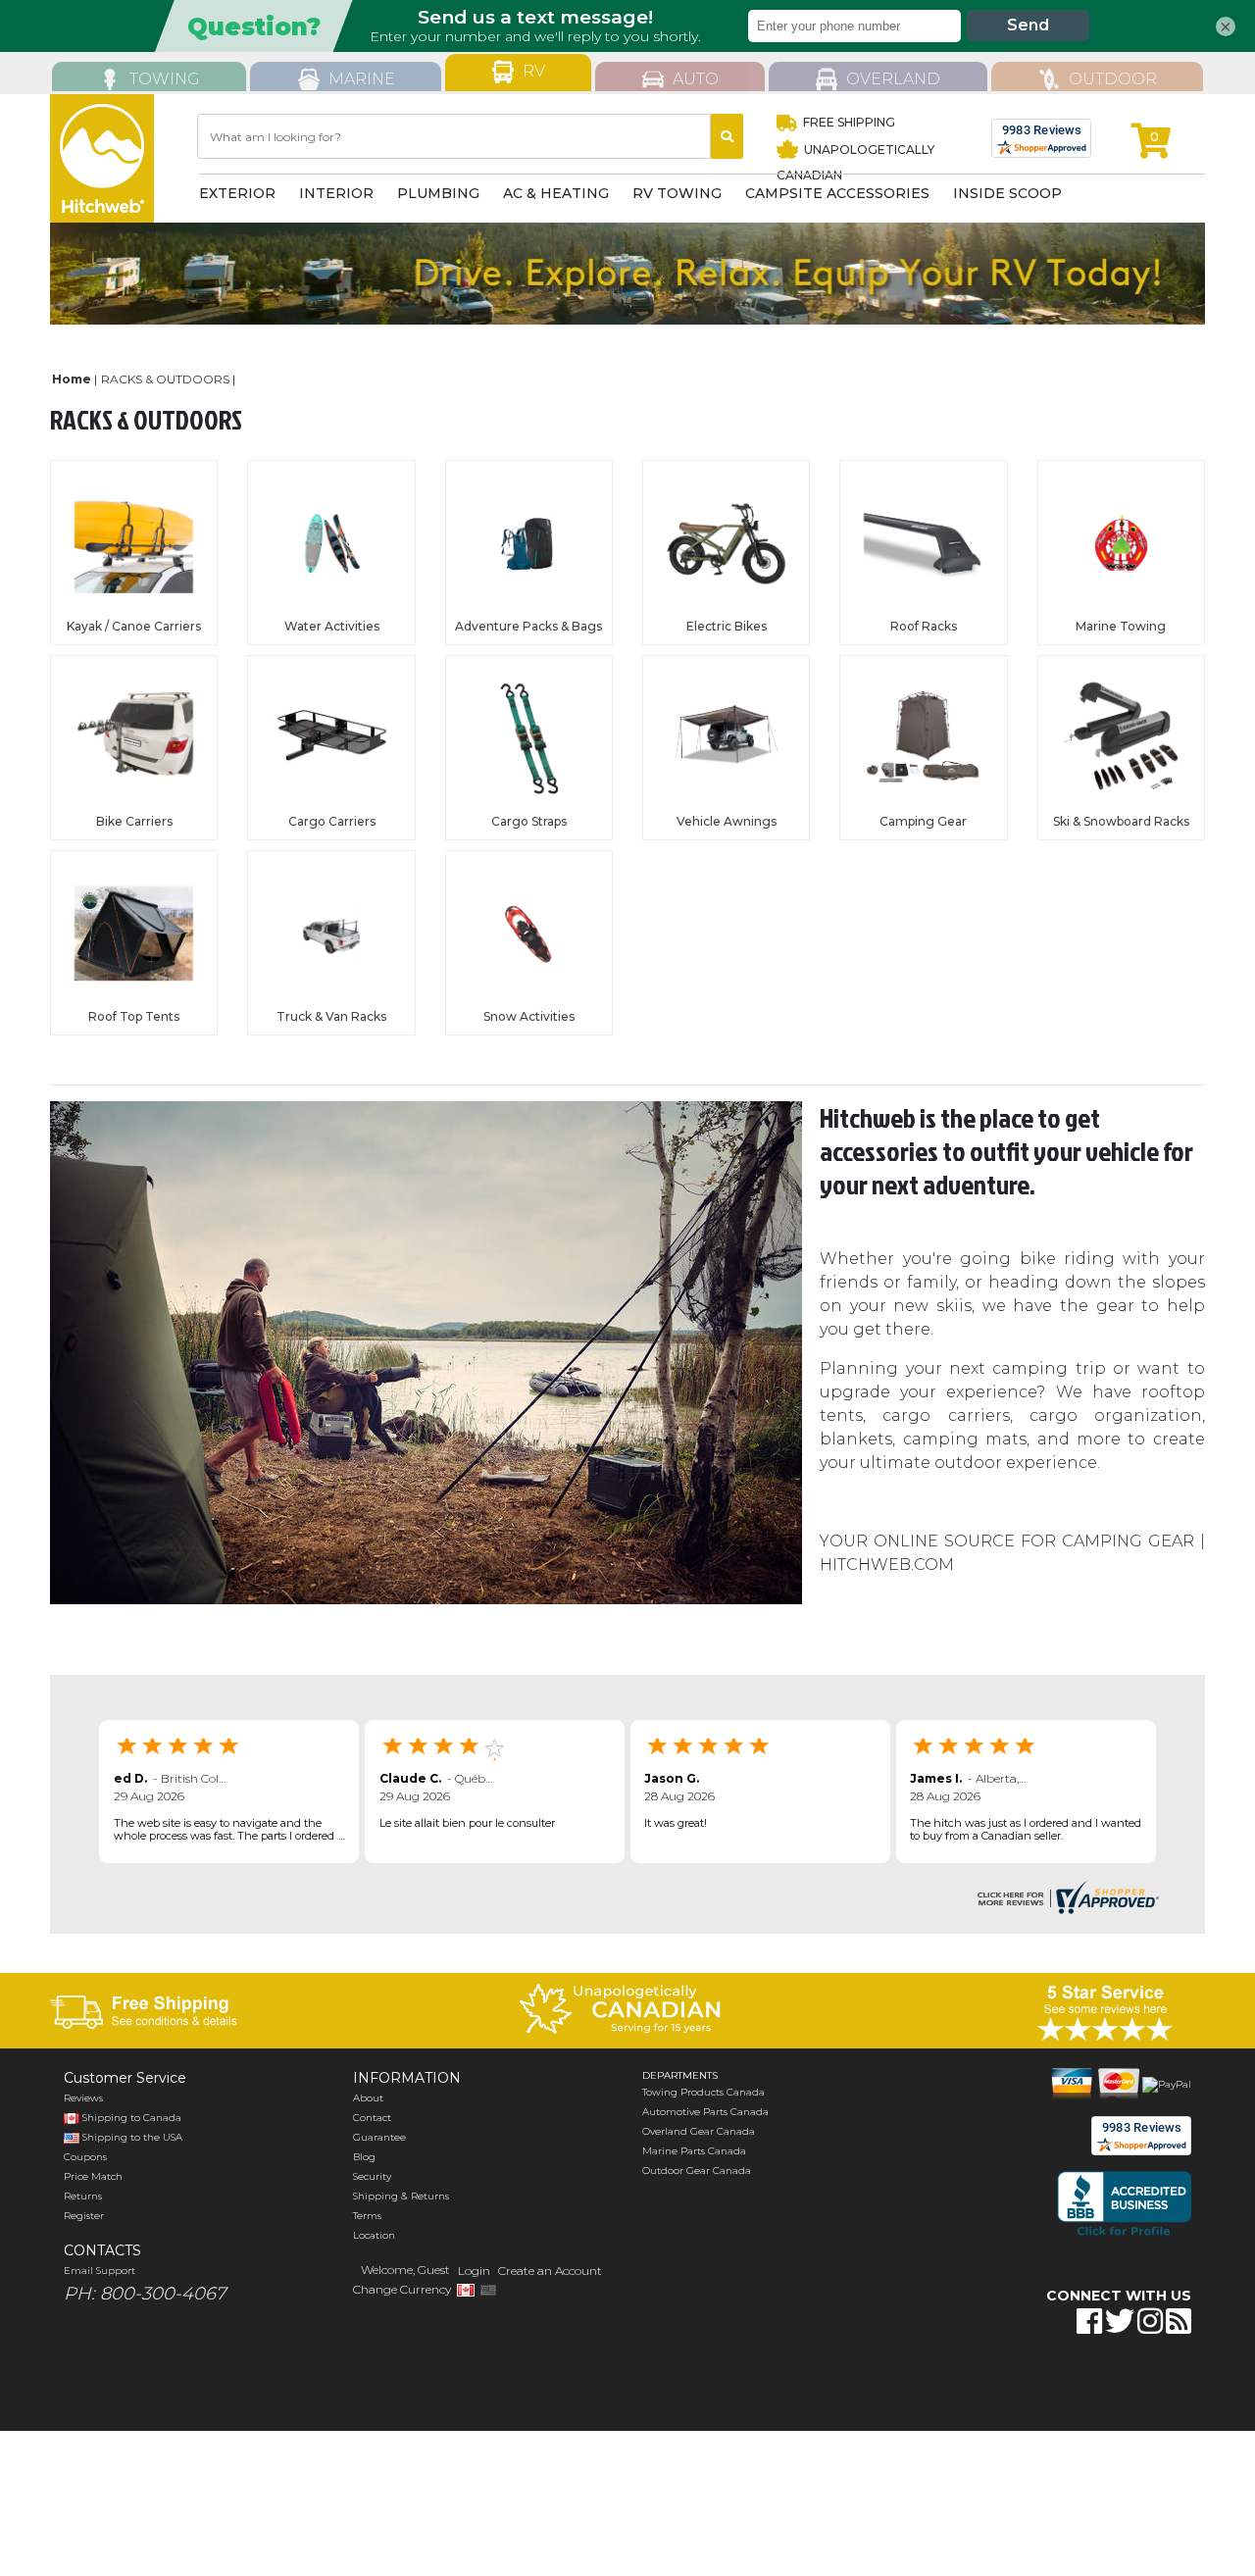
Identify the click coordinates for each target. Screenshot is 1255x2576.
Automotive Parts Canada (705, 2112)
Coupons (85, 2157)
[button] (1062, 2383)
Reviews (83, 2098)
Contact (372, 2118)
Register (84, 2216)
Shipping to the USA (131, 2137)
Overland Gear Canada (699, 2131)
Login (474, 2271)
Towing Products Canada (703, 2092)
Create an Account (550, 2271)
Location (374, 2235)
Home (72, 379)
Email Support (100, 2271)
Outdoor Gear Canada (697, 2171)
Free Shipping (849, 122)
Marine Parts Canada (694, 2151)
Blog (364, 2157)
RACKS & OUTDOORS (165, 379)
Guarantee (379, 2137)
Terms (367, 2216)
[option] (627, 274)
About (368, 2098)
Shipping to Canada (132, 2118)
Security (372, 2176)
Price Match (93, 2176)
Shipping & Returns (401, 2196)
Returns (83, 2196)
